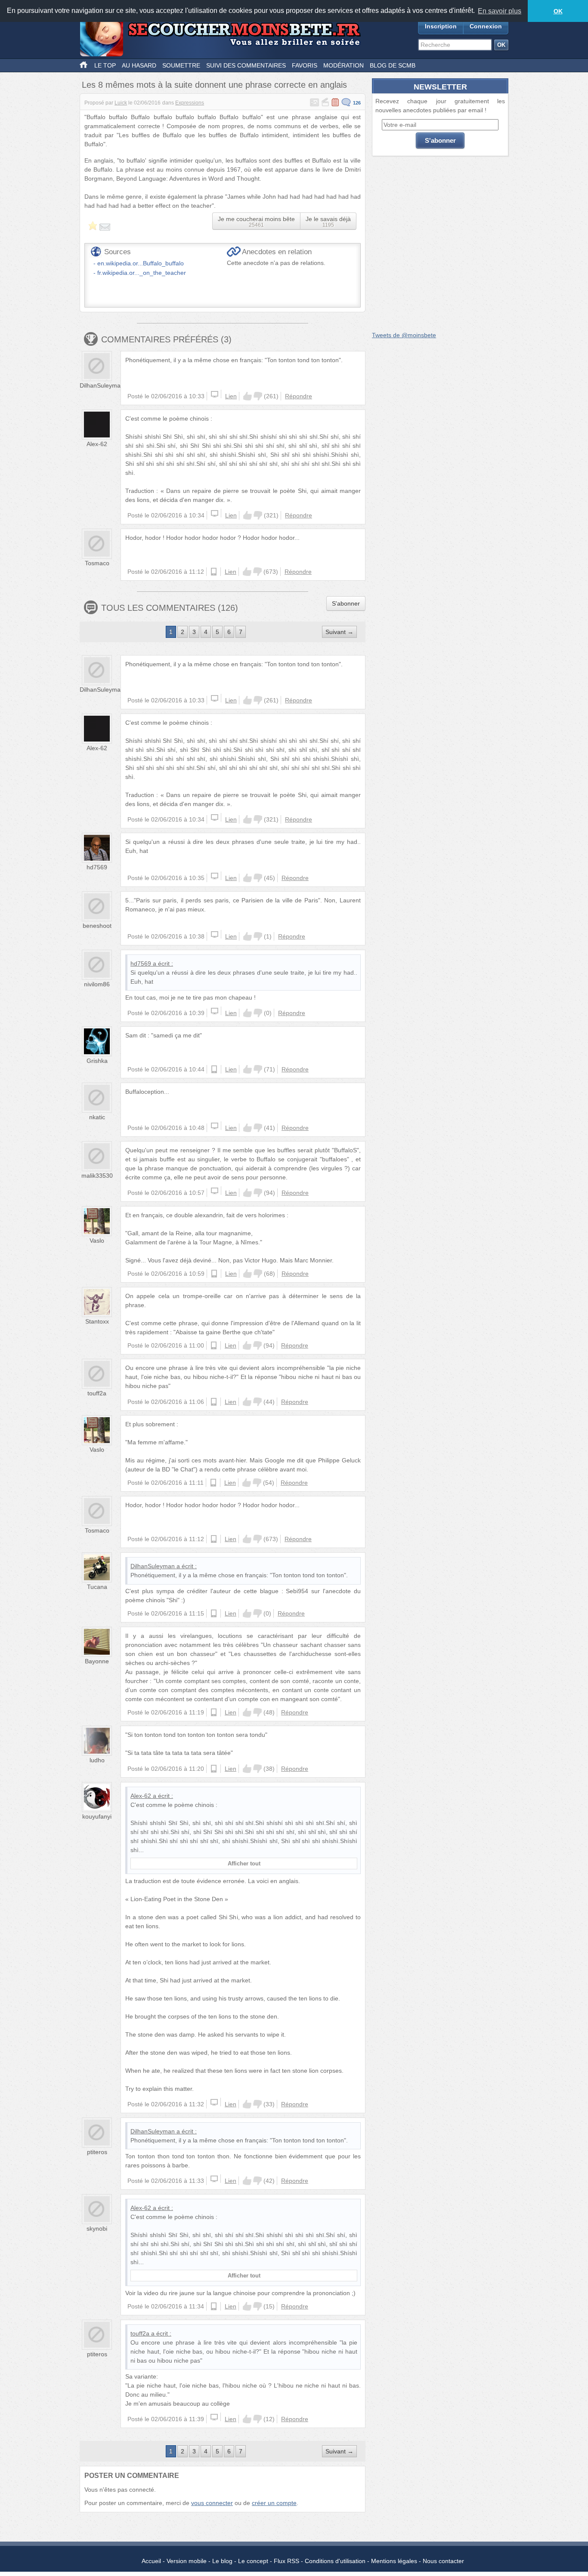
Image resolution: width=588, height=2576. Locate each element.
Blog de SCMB (393, 65)
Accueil (151, 2561)
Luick (121, 103)
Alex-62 (97, 444)
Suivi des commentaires (246, 65)
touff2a (97, 1393)
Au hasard (139, 65)
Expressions (190, 103)
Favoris (305, 65)
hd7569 (97, 867)
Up (248, 396)
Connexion (486, 26)
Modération (344, 65)
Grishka (97, 1061)
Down (258, 396)
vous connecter (212, 2503)
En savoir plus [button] (500, 11)
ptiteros (97, 2152)
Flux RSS (286, 2561)
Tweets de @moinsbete (404, 335)
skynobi (97, 2228)
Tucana (97, 1587)
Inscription (441, 26)
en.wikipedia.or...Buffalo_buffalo (141, 263)
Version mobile (187, 2561)
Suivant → (339, 632)
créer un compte (274, 2503)
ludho (97, 1760)
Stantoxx (97, 1321)
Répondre (299, 396)
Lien (231, 396)
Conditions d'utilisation (335, 2561)
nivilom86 (97, 984)
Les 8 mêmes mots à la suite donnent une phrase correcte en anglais (214, 85)
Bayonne (97, 1661)
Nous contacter (443, 2561)
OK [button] (558, 11)
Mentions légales (394, 2561)
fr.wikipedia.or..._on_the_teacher (142, 273)
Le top (105, 65)
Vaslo (97, 1240)
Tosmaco (97, 563)
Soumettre (181, 65)
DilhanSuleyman (102, 385)
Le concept (253, 2561)
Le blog (222, 2561)
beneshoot (97, 926)
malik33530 (97, 1176)
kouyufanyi (97, 1816)
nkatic (97, 1117)
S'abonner (346, 603)
